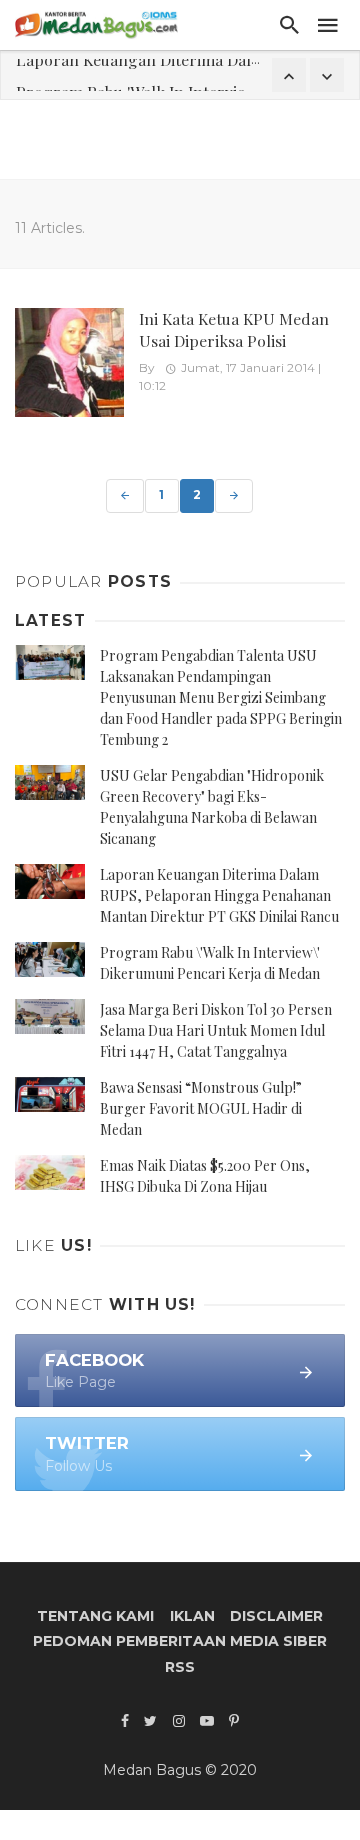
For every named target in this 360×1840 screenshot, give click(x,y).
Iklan (192, 1616)
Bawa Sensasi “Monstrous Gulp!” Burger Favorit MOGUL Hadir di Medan (201, 1108)
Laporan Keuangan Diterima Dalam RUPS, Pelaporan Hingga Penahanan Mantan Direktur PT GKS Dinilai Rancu (219, 895)
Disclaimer (276, 1616)
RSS (180, 1667)
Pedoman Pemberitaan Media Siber (180, 1641)
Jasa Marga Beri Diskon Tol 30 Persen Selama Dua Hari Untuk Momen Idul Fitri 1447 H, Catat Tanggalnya (216, 1030)
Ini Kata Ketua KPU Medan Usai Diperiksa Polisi (234, 329)
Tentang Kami (95, 1616)
